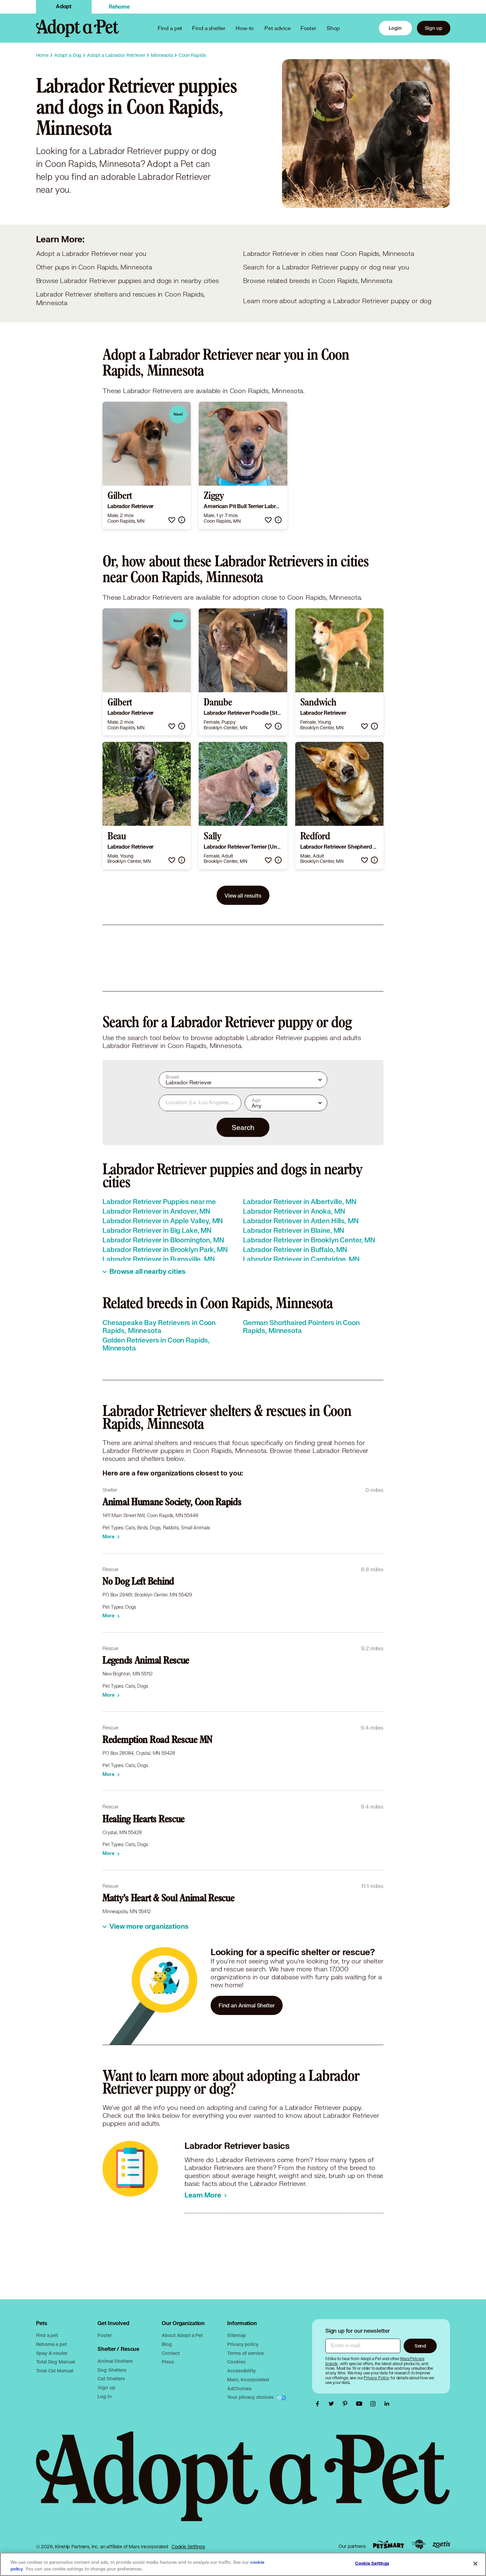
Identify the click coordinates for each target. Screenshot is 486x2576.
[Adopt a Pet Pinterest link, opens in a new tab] (347, 2404)
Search (243, 1127)
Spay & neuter (52, 2353)
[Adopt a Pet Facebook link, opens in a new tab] (319, 2404)
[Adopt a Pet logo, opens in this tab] (243, 2483)
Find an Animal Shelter (247, 2005)
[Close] (475, 2564)
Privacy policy (243, 2344)
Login (395, 28)
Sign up (434, 28)
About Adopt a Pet (182, 2335)
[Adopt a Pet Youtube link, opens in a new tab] (361, 2404)
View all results (243, 895)
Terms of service (245, 2353)
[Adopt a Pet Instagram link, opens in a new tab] (375, 2404)
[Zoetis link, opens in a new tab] (441, 2544)
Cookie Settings (188, 2547)
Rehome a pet (51, 2344)
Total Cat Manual (55, 2371)
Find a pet (47, 2335)
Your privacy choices (251, 2397)
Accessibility (241, 2371)
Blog (167, 2344)
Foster (308, 28)
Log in (104, 2396)
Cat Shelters (111, 2378)
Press (168, 2362)
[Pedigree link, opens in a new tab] (419, 2545)
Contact (170, 2353)
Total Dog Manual (56, 2362)
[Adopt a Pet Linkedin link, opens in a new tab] (387, 2404)
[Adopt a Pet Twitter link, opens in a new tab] (333, 2404)
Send (420, 2346)
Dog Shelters (112, 2370)
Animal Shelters (115, 2361)
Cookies (236, 2362)
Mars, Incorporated (248, 2379)
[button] (172, 520)
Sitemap (236, 2335)
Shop (333, 28)
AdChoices (239, 2388)
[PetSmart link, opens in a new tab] (388, 2544)
